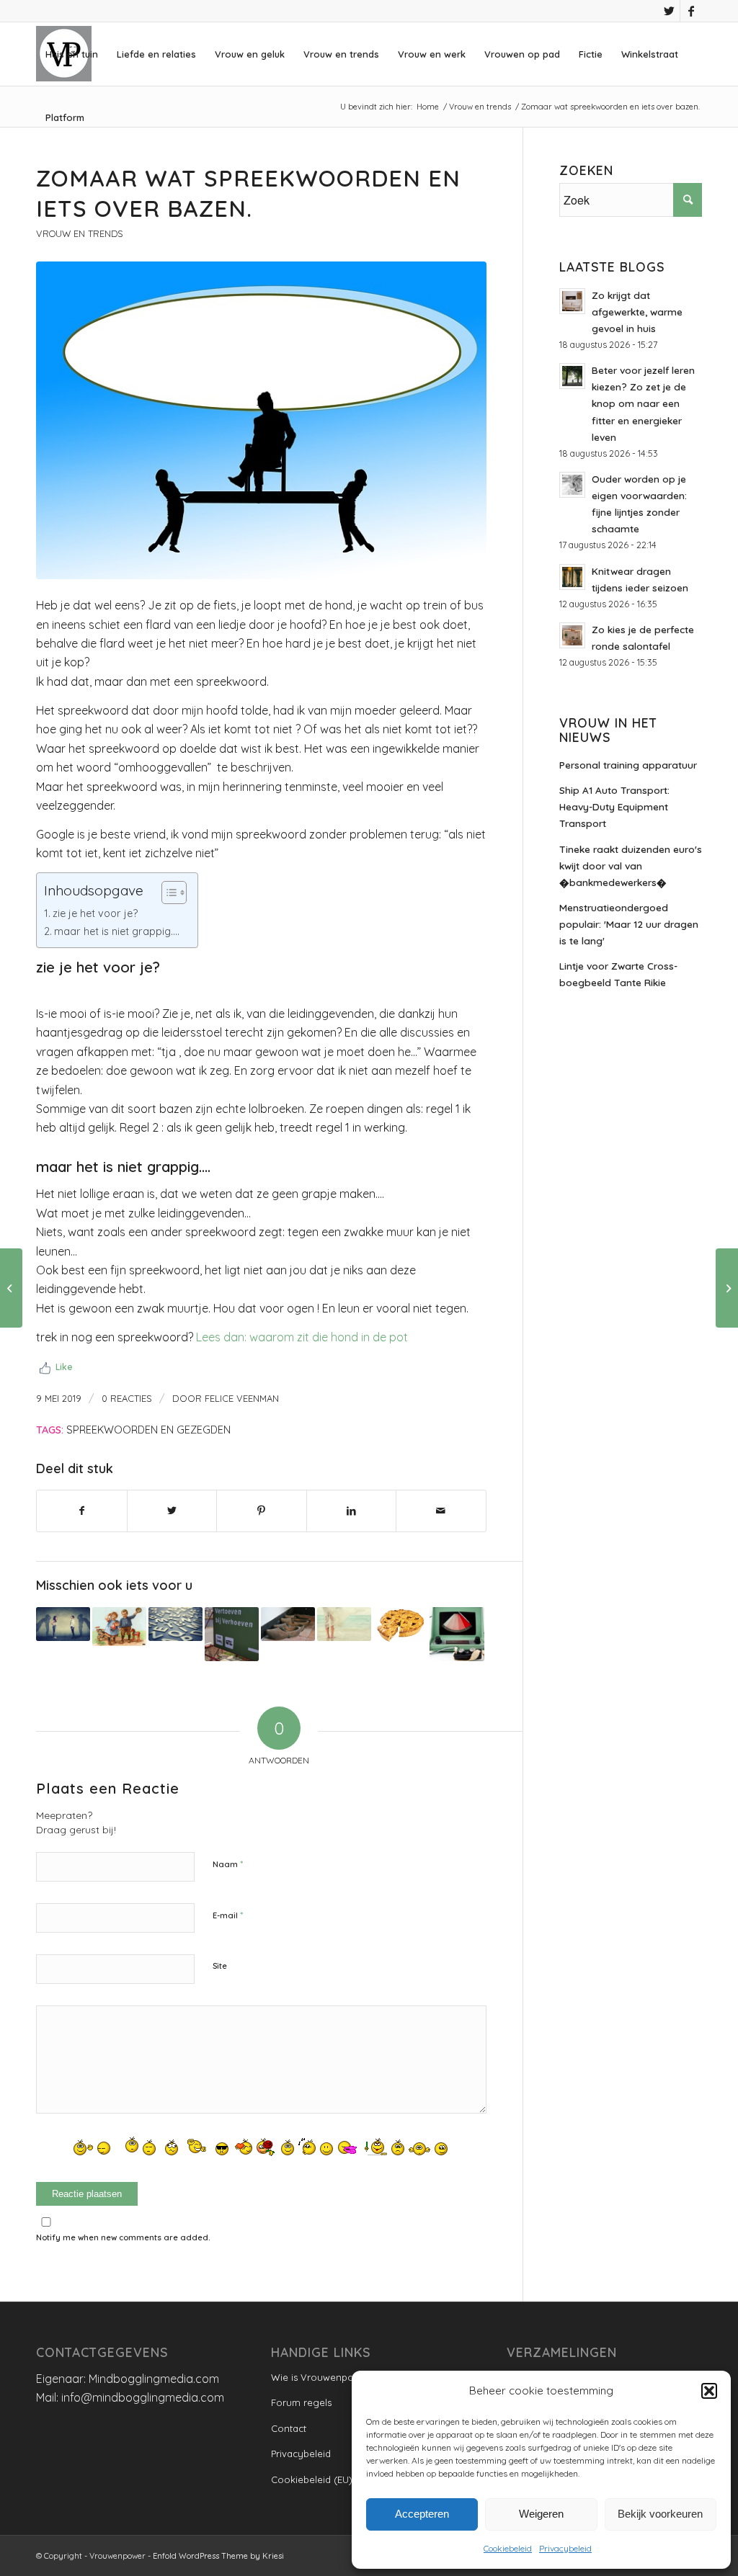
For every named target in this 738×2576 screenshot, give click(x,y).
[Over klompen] (288, 1624)
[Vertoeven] (232, 1634)
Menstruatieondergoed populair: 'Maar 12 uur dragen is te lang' (629, 924)
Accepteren (422, 2514)
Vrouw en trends (79, 233)
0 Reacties (127, 1398)
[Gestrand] (11, 1288)
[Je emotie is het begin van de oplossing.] (727, 1288)
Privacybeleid (565, 2548)
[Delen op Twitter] (172, 1511)
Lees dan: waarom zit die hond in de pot (302, 1337)
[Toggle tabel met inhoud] (167, 893)
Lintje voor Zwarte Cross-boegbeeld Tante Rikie (618, 974)
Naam (228, 1864)
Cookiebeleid (508, 2548)
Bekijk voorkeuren (660, 2514)
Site (220, 1966)
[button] (709, 2391)
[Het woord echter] (175, 1624)
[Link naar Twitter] (669, 11)
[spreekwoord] (261, 420)
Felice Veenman (242, 1398)
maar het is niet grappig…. (117, 931)
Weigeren (541, 2514)
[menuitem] (72, 54)
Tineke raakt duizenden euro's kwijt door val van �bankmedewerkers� (631, 866)
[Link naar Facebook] (691, 11)
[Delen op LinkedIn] (352, 1511)
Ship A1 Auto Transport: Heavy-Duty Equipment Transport (614, 806)
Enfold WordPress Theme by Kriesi (218, 2556)
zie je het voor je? (95, 913)
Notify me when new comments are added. (123, 2237)
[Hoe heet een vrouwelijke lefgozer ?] (63, 1624)
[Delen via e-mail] (441, 1511)
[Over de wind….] (344, 1624)
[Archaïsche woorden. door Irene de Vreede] (119, 1627)
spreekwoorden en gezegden (148, 1430)
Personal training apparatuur (628, 765)
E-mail (228, 1915)
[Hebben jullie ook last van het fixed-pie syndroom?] (400, 1625)
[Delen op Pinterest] (262, 1511)
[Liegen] (457, 1634)
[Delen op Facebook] (82, 1511)
